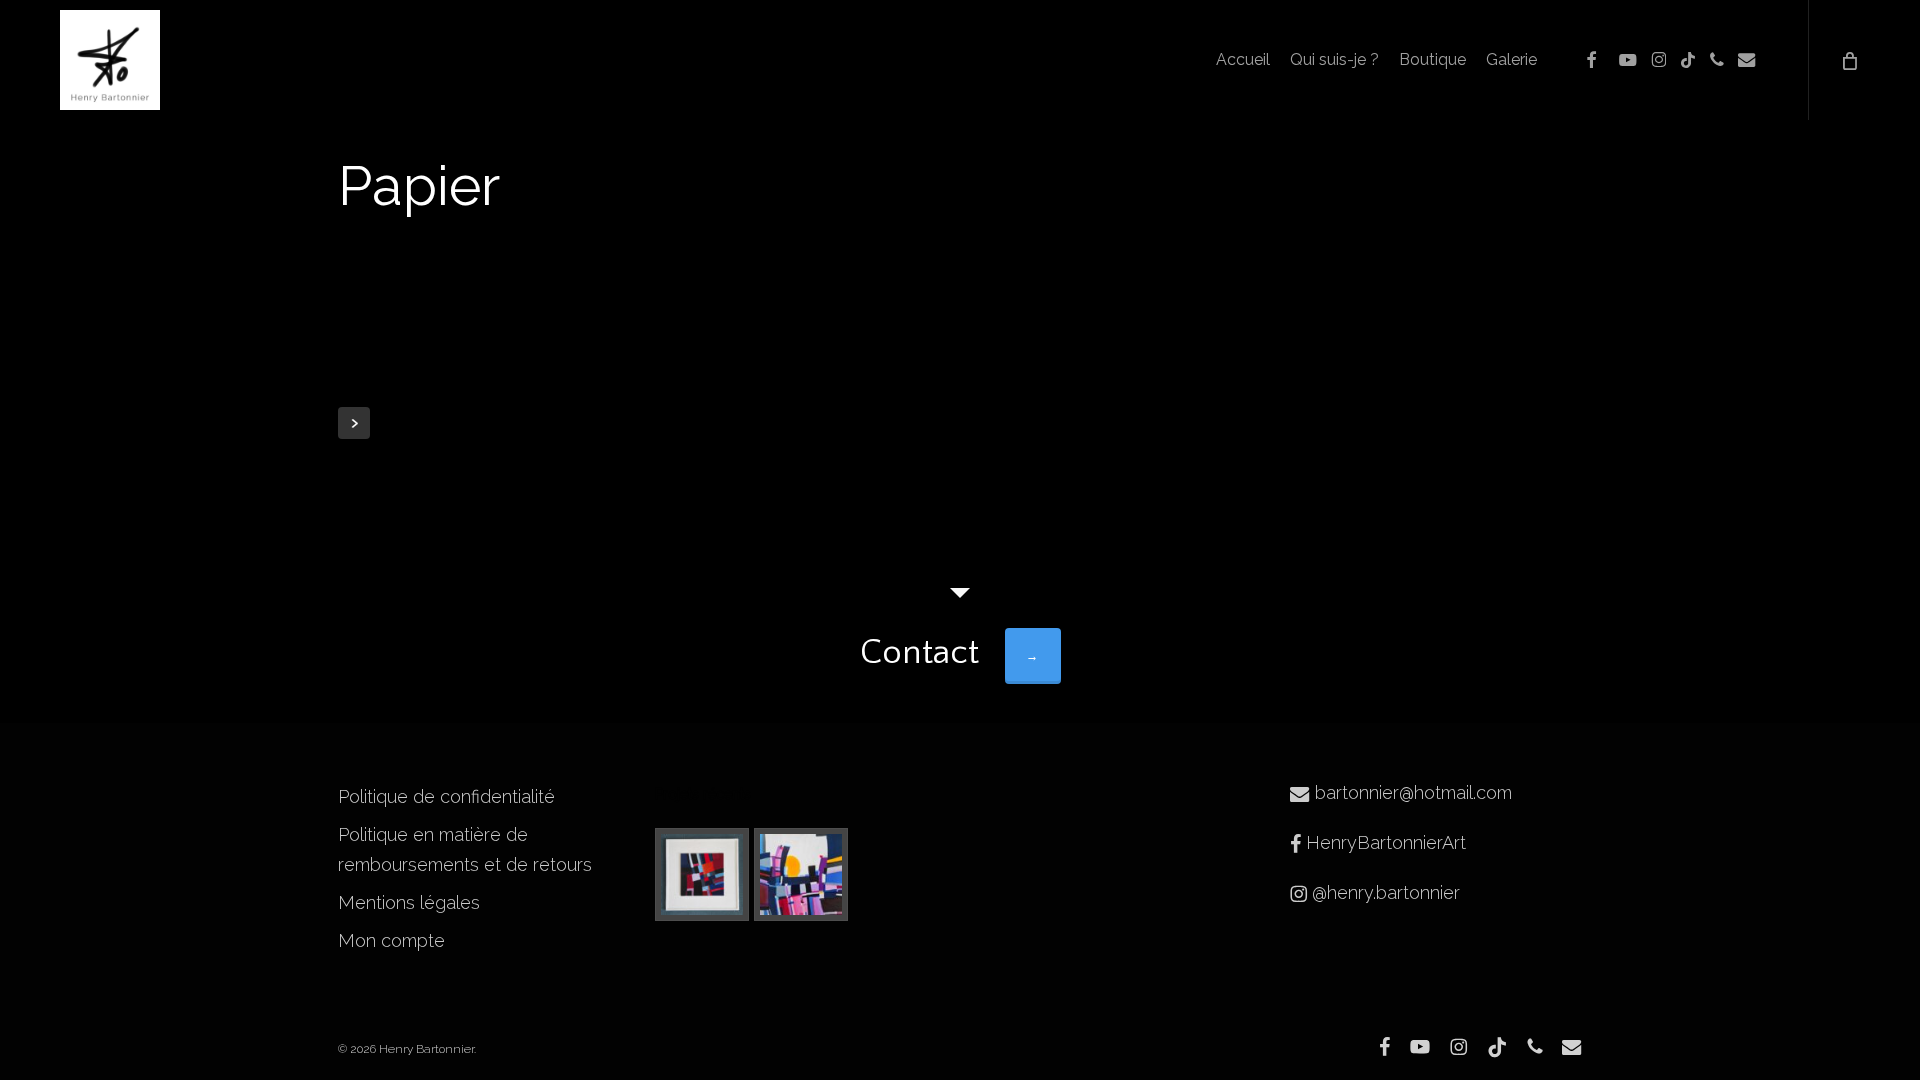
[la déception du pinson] (702, 875)
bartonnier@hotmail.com (1411, 792)
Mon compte (391, 940)
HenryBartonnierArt (1383, 842)
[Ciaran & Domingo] (801, 875)
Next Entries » (354, 423)
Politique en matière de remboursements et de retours (465, 849)
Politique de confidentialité (446, 796)
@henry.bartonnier (1383, 892)
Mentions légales (409, 902)
